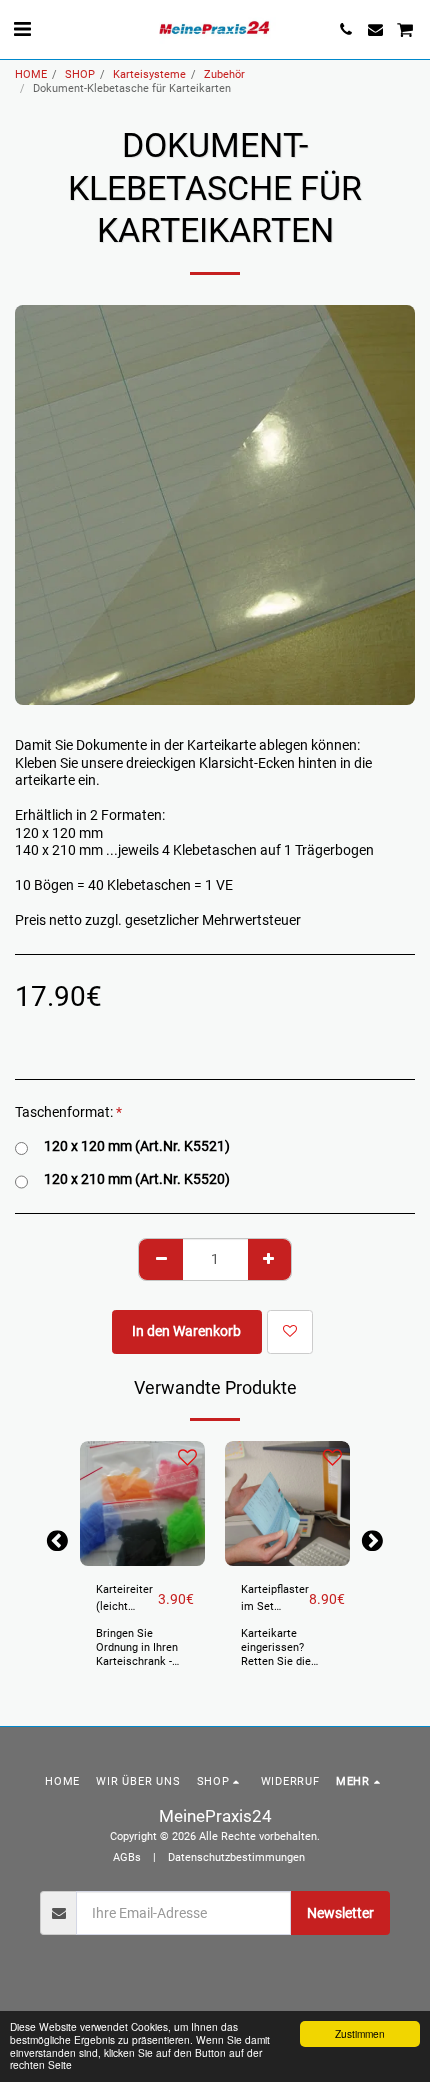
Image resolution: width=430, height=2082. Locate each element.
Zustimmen (360, 2033)
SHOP (80, 74)
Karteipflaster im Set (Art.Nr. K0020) (275, 1599)
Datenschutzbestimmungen (236, 1857)
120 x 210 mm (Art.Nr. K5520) (137, 1179)
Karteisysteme (149, 74)
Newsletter (340, 1913)
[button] (22, 29)
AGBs (127, 1857)
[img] (142, 1503)
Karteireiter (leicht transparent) (127, 1599)
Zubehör (224, 74)
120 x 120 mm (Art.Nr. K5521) (137, 1146)
